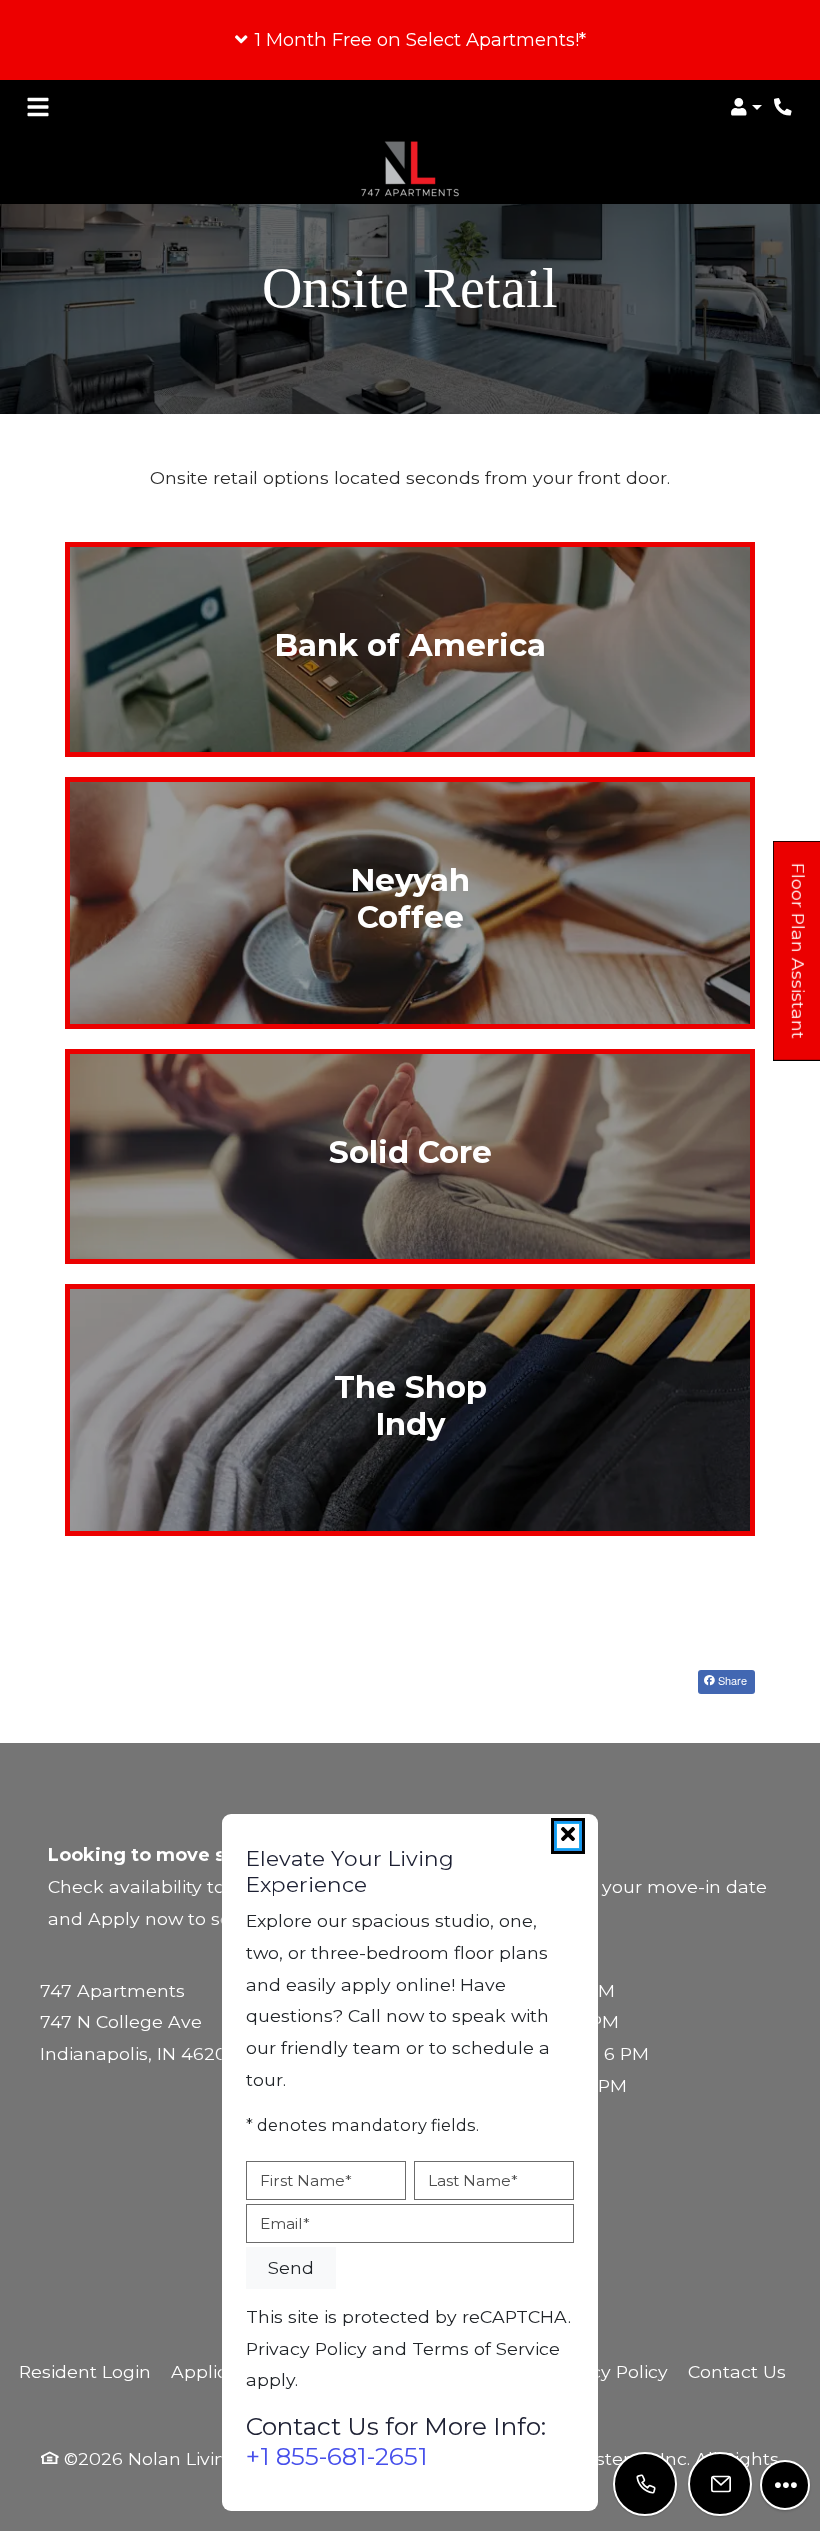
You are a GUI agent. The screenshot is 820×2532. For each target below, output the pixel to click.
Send (291, 2267)
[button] (410, 40)
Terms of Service (486, 2348)
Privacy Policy (607, 2371)
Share (731, 1680)
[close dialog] (568, 1836)
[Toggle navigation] (38, 107)
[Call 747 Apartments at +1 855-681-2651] (784, 107)
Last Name (473, 2180)
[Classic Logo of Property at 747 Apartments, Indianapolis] (410, 390)
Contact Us (737, 2371)
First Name (306, 2180)
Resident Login (85, 2371)
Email (285, 2223)
